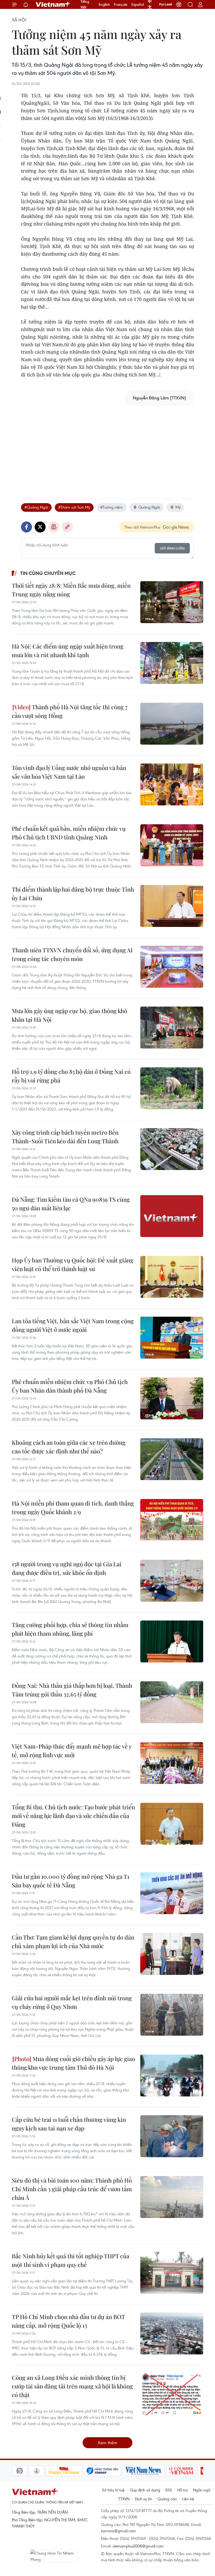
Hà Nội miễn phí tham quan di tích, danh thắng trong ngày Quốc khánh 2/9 (73, 1507)
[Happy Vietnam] (47, 2471)
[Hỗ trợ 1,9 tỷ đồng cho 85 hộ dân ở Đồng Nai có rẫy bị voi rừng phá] (172, 1088)
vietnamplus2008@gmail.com (138, 2546)
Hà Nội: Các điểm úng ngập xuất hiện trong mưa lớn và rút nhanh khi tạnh (68, 650)
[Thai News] (19, 2471)
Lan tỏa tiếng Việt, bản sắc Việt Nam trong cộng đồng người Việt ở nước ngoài (73, 1325)
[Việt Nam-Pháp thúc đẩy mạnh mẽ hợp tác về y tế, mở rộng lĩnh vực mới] (172, 1763)
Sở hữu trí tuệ (113, 2490)
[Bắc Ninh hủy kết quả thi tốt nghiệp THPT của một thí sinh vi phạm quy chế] (172, 2273)
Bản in (54, 527)
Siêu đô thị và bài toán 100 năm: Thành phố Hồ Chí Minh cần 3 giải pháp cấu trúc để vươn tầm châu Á (72, 2189)
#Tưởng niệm (112, 507)
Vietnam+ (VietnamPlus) (53, 4)
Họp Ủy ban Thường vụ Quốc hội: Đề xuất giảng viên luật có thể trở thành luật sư (73, 1264)
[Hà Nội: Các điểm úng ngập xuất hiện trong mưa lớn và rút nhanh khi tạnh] (172, 663)
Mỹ (178, 507)
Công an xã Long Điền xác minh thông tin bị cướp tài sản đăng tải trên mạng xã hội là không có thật (72, 2386)
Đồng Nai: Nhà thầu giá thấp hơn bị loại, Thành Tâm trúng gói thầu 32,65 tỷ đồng (72, 1690)
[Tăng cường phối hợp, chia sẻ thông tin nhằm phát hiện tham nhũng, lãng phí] (172, 1641)
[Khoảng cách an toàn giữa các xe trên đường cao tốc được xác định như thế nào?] (172, 1459)
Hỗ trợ (182, 2490)
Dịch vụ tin (143, 2499)
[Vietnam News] (127, 2471)
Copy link (67, 527)
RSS (169, 2490)
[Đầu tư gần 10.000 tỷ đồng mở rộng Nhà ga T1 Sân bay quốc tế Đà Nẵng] (172, 1893)
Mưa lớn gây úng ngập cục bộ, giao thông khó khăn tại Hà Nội (69, 1015)
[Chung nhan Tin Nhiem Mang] (54, 2556)
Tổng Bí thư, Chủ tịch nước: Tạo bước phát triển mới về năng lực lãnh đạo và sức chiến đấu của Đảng (73, 1816)
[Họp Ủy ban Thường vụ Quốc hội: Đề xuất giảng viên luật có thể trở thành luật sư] (172, 1277)
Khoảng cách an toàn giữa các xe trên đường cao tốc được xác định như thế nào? (69, 1447)
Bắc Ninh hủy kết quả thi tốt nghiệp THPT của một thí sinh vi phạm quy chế (71, 2260)
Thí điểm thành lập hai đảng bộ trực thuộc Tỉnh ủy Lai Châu (73, 894)
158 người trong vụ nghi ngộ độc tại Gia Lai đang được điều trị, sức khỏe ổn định (67, 1568)
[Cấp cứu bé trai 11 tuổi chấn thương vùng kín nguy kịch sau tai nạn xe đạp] (172, 2136)
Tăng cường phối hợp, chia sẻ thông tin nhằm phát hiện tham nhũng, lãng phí (70, 1629)
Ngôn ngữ (202, 2490)
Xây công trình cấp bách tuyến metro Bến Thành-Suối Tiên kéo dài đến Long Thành (65, 1137)
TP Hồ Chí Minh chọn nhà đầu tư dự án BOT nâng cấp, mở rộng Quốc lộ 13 (68, 2321)
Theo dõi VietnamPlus (142, 527)
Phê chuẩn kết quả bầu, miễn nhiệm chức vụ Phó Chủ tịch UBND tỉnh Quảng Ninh (69, 833)
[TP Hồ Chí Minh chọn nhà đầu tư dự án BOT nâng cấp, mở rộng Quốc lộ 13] (172, 2333)
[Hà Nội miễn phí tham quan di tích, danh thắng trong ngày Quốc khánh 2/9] (172, 1520)
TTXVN (124, 2499)
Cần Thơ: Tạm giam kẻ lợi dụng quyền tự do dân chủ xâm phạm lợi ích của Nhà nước (73, 1941)
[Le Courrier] (164, 2471)
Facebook (26, 527)
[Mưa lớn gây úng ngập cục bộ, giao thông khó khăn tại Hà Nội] (172, 1028)
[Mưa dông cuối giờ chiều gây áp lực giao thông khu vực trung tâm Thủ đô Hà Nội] (172, 2075)
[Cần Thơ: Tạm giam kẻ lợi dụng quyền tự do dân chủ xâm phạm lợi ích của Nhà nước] (172, 1954)
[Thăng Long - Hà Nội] (179, 4)
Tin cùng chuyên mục (48, 573)
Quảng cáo (167, 2499)
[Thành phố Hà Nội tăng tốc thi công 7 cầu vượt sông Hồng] (172, 724)
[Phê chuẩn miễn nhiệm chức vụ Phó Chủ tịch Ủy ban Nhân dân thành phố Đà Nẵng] (172, 1398)
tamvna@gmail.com (118, 2531)
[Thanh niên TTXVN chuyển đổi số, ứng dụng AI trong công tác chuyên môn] (172, 967)
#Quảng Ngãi (36, 507)
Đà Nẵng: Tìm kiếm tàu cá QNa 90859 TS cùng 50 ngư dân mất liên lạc (71, 1204)
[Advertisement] (107, 447)
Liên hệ (188, 2499)
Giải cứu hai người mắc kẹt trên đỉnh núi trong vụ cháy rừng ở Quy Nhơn (72, 2002)
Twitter (40, 527)
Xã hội (19, 20)
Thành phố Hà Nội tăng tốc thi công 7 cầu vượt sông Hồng (70, 711)
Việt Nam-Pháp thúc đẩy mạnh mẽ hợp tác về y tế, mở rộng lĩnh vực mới (72, 1751)
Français (121, 4)
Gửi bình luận (172, 548)
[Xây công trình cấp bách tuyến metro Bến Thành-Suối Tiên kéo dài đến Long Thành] (172, 1149)
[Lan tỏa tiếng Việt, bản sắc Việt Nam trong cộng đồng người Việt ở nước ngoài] (172, 1338)
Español (138, 4)
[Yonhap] (85, 2471)
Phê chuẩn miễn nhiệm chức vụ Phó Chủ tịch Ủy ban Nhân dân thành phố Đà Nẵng (70, 1386)
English (104, 4)
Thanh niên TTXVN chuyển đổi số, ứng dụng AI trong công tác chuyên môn (72, 954)
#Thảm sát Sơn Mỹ (74, 507)
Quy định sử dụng (145, 2490)
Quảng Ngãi (149, 507)
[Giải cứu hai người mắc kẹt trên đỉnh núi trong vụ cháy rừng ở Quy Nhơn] (172, 2015)
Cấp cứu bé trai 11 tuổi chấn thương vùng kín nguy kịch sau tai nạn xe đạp (69, 2124)
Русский (166, 4)
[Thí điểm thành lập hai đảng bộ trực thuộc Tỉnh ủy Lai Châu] (172, 906)
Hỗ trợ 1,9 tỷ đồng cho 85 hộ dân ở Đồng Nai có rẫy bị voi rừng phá (71, 1076)
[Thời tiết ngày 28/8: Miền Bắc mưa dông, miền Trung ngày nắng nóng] (172, 602)
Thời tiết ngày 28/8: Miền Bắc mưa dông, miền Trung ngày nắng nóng (71, 590)
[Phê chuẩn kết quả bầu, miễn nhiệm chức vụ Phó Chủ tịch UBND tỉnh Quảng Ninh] (172, 845)
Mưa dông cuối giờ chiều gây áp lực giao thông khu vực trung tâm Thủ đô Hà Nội (73, 2063)
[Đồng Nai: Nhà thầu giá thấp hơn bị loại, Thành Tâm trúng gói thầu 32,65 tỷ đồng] (172, 1702)
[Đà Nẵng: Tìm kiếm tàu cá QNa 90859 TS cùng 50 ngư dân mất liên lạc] (172, 1216)
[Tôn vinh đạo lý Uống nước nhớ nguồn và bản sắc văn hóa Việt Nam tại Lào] (172, 784)
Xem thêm (107, 2443)
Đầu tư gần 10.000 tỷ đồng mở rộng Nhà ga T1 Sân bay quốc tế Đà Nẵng (71, 1881)
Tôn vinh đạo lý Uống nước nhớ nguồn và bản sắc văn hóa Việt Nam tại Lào (69, 772)
